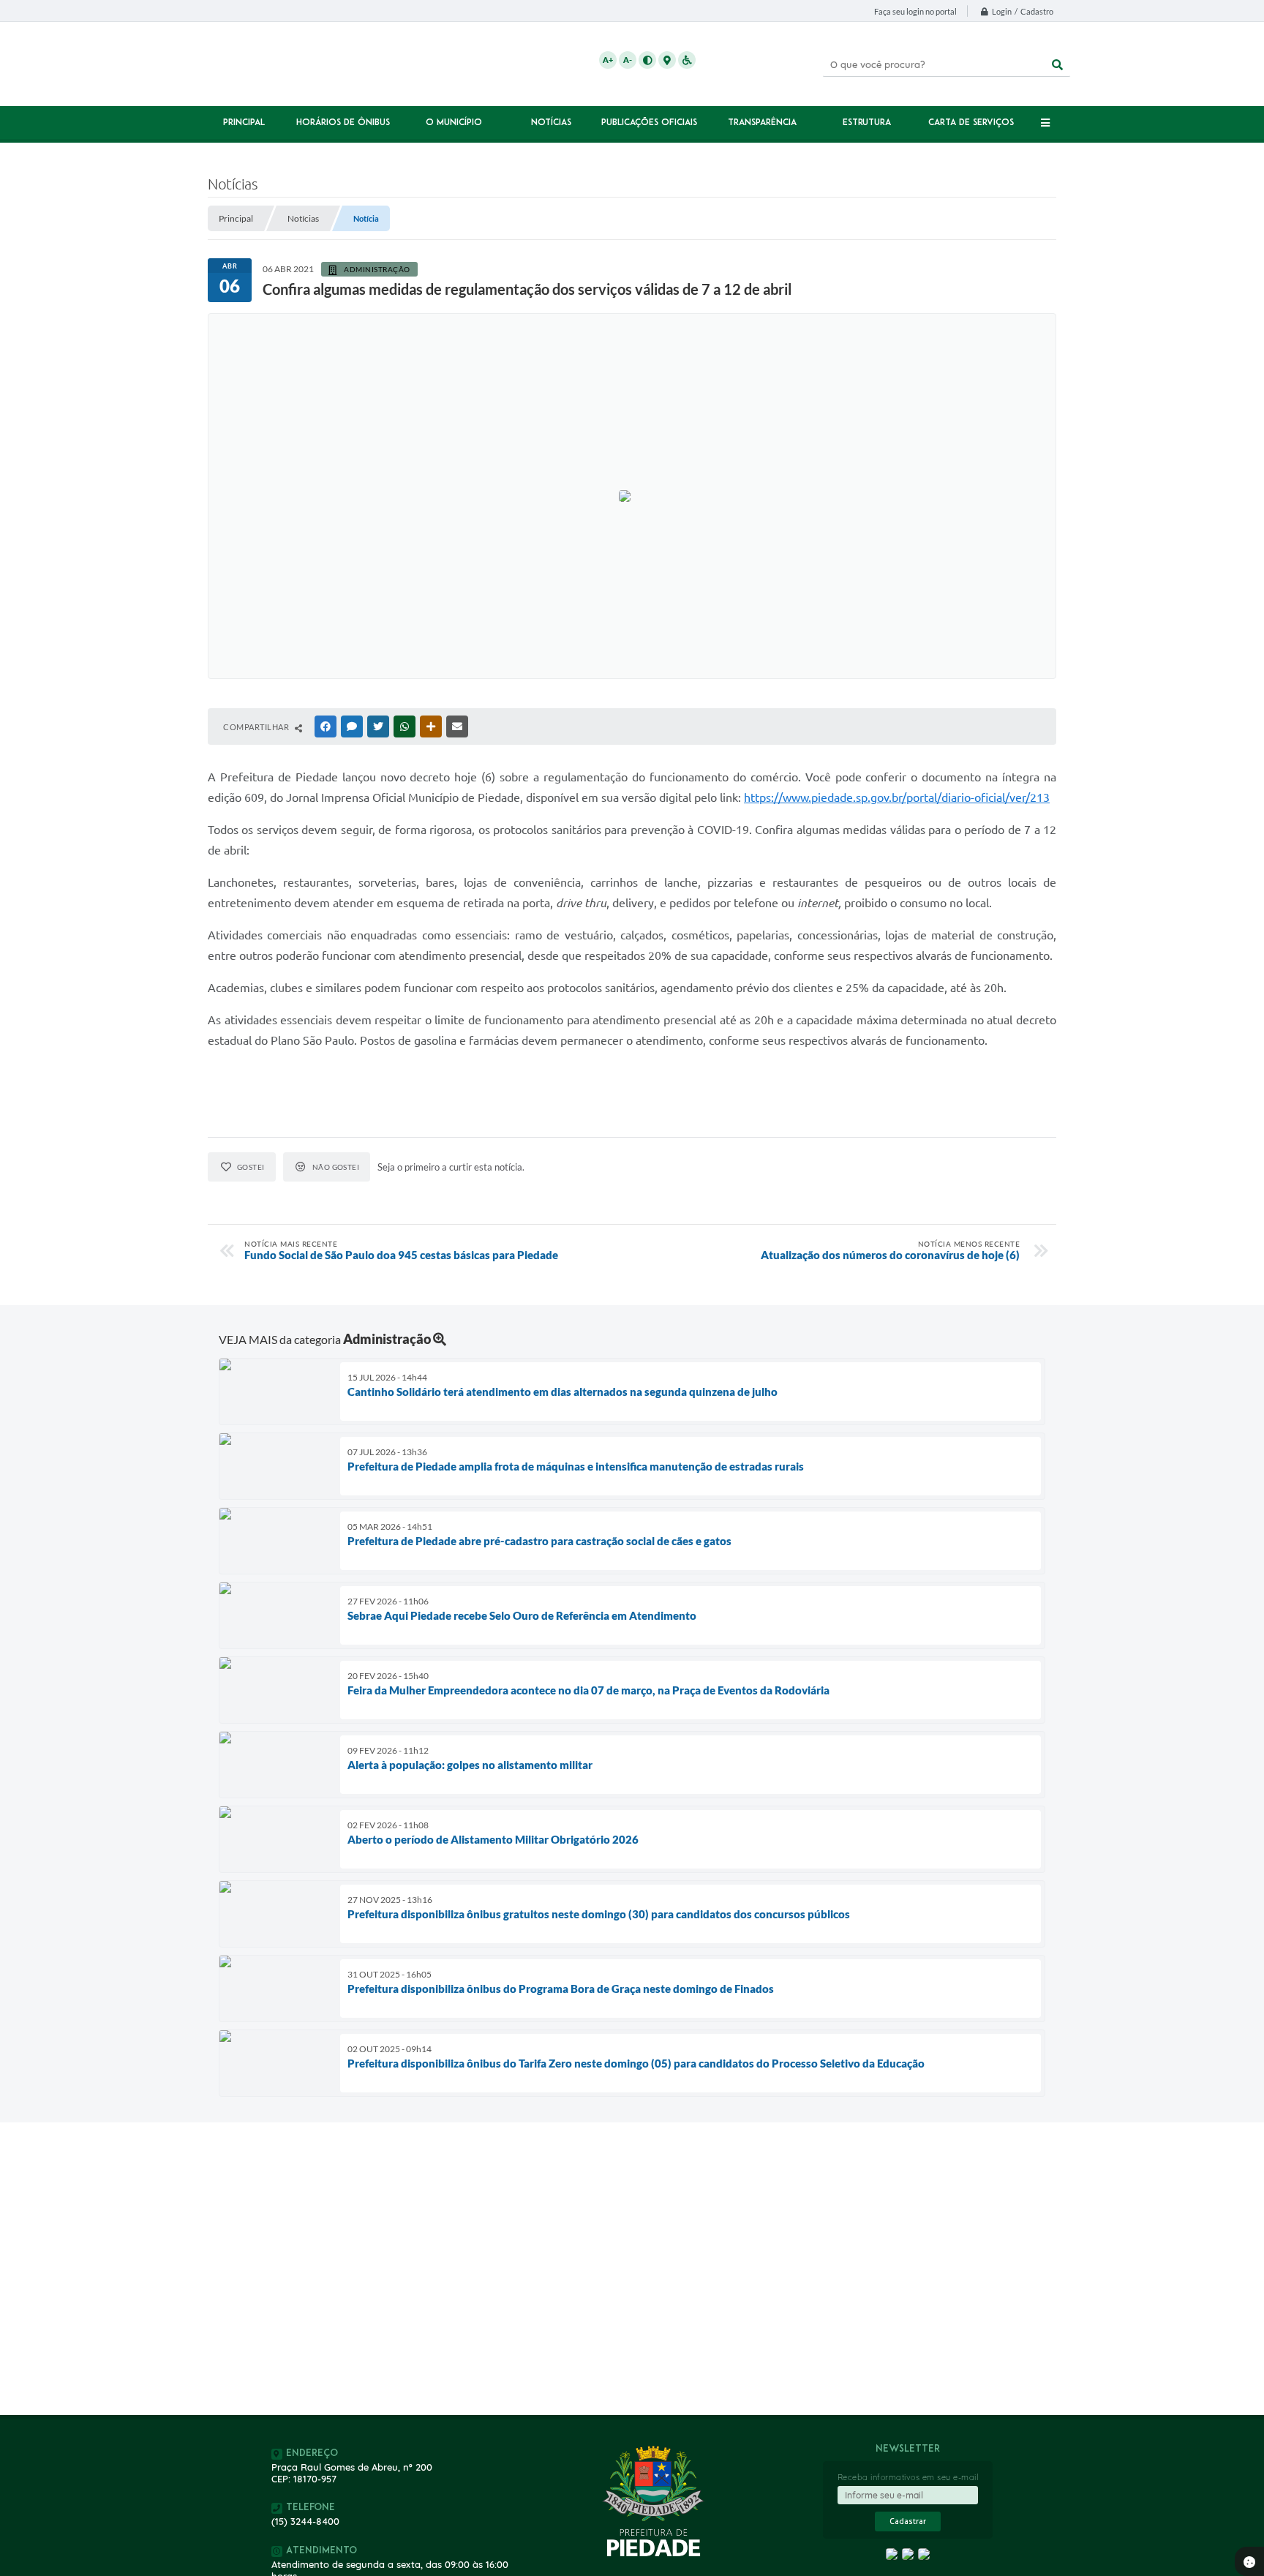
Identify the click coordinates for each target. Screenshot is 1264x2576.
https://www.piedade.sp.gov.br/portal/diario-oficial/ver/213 (897, 797)
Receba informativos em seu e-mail (908, 2477)
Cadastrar (908, 2521)
